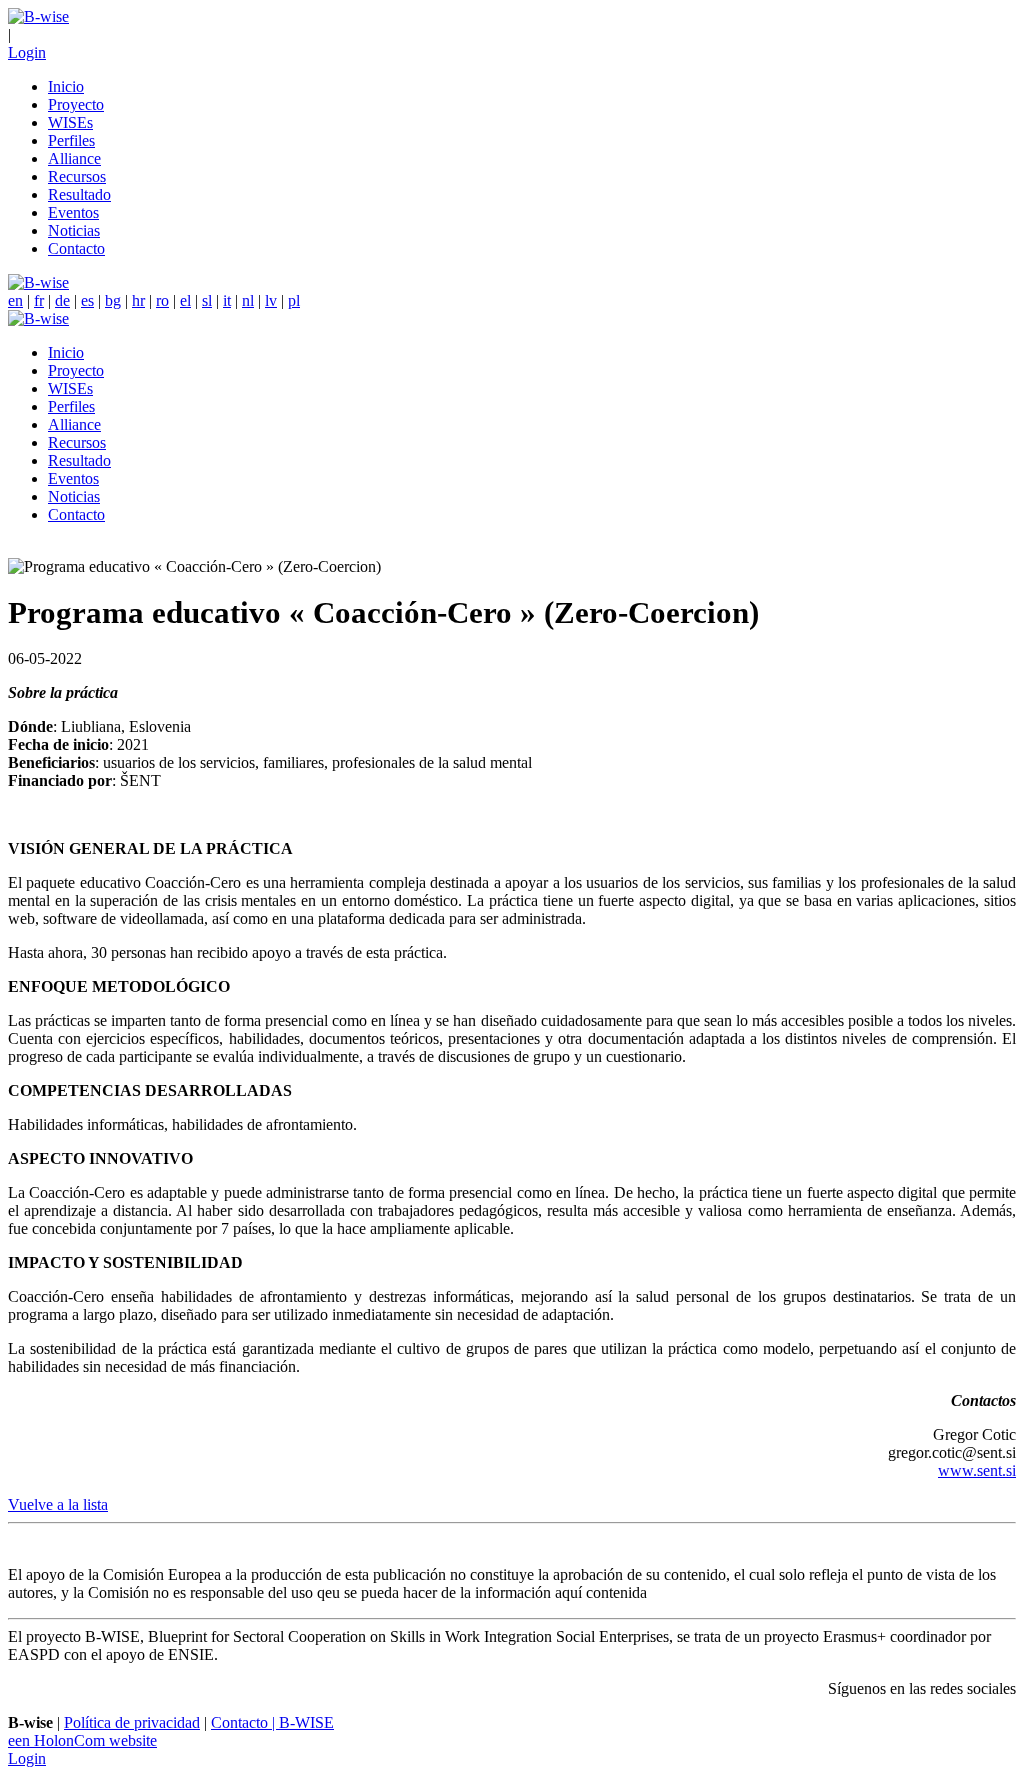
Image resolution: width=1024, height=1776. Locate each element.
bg (113, 300)
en (15, 300)
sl (207, 300)
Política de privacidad (132, 1722)
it (227, 300)
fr (39, 300)
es (87, 300)
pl (294, 300)
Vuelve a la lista (58, 1504)
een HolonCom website (82, 1740)
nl (248, 300)
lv (271, 300)
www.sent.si (977, 1470)
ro (162, 300)
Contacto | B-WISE (272, 1722)
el (185, 300)
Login (27, 52)
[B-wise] (38, 16)
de (62, 300)
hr (138, 300)
